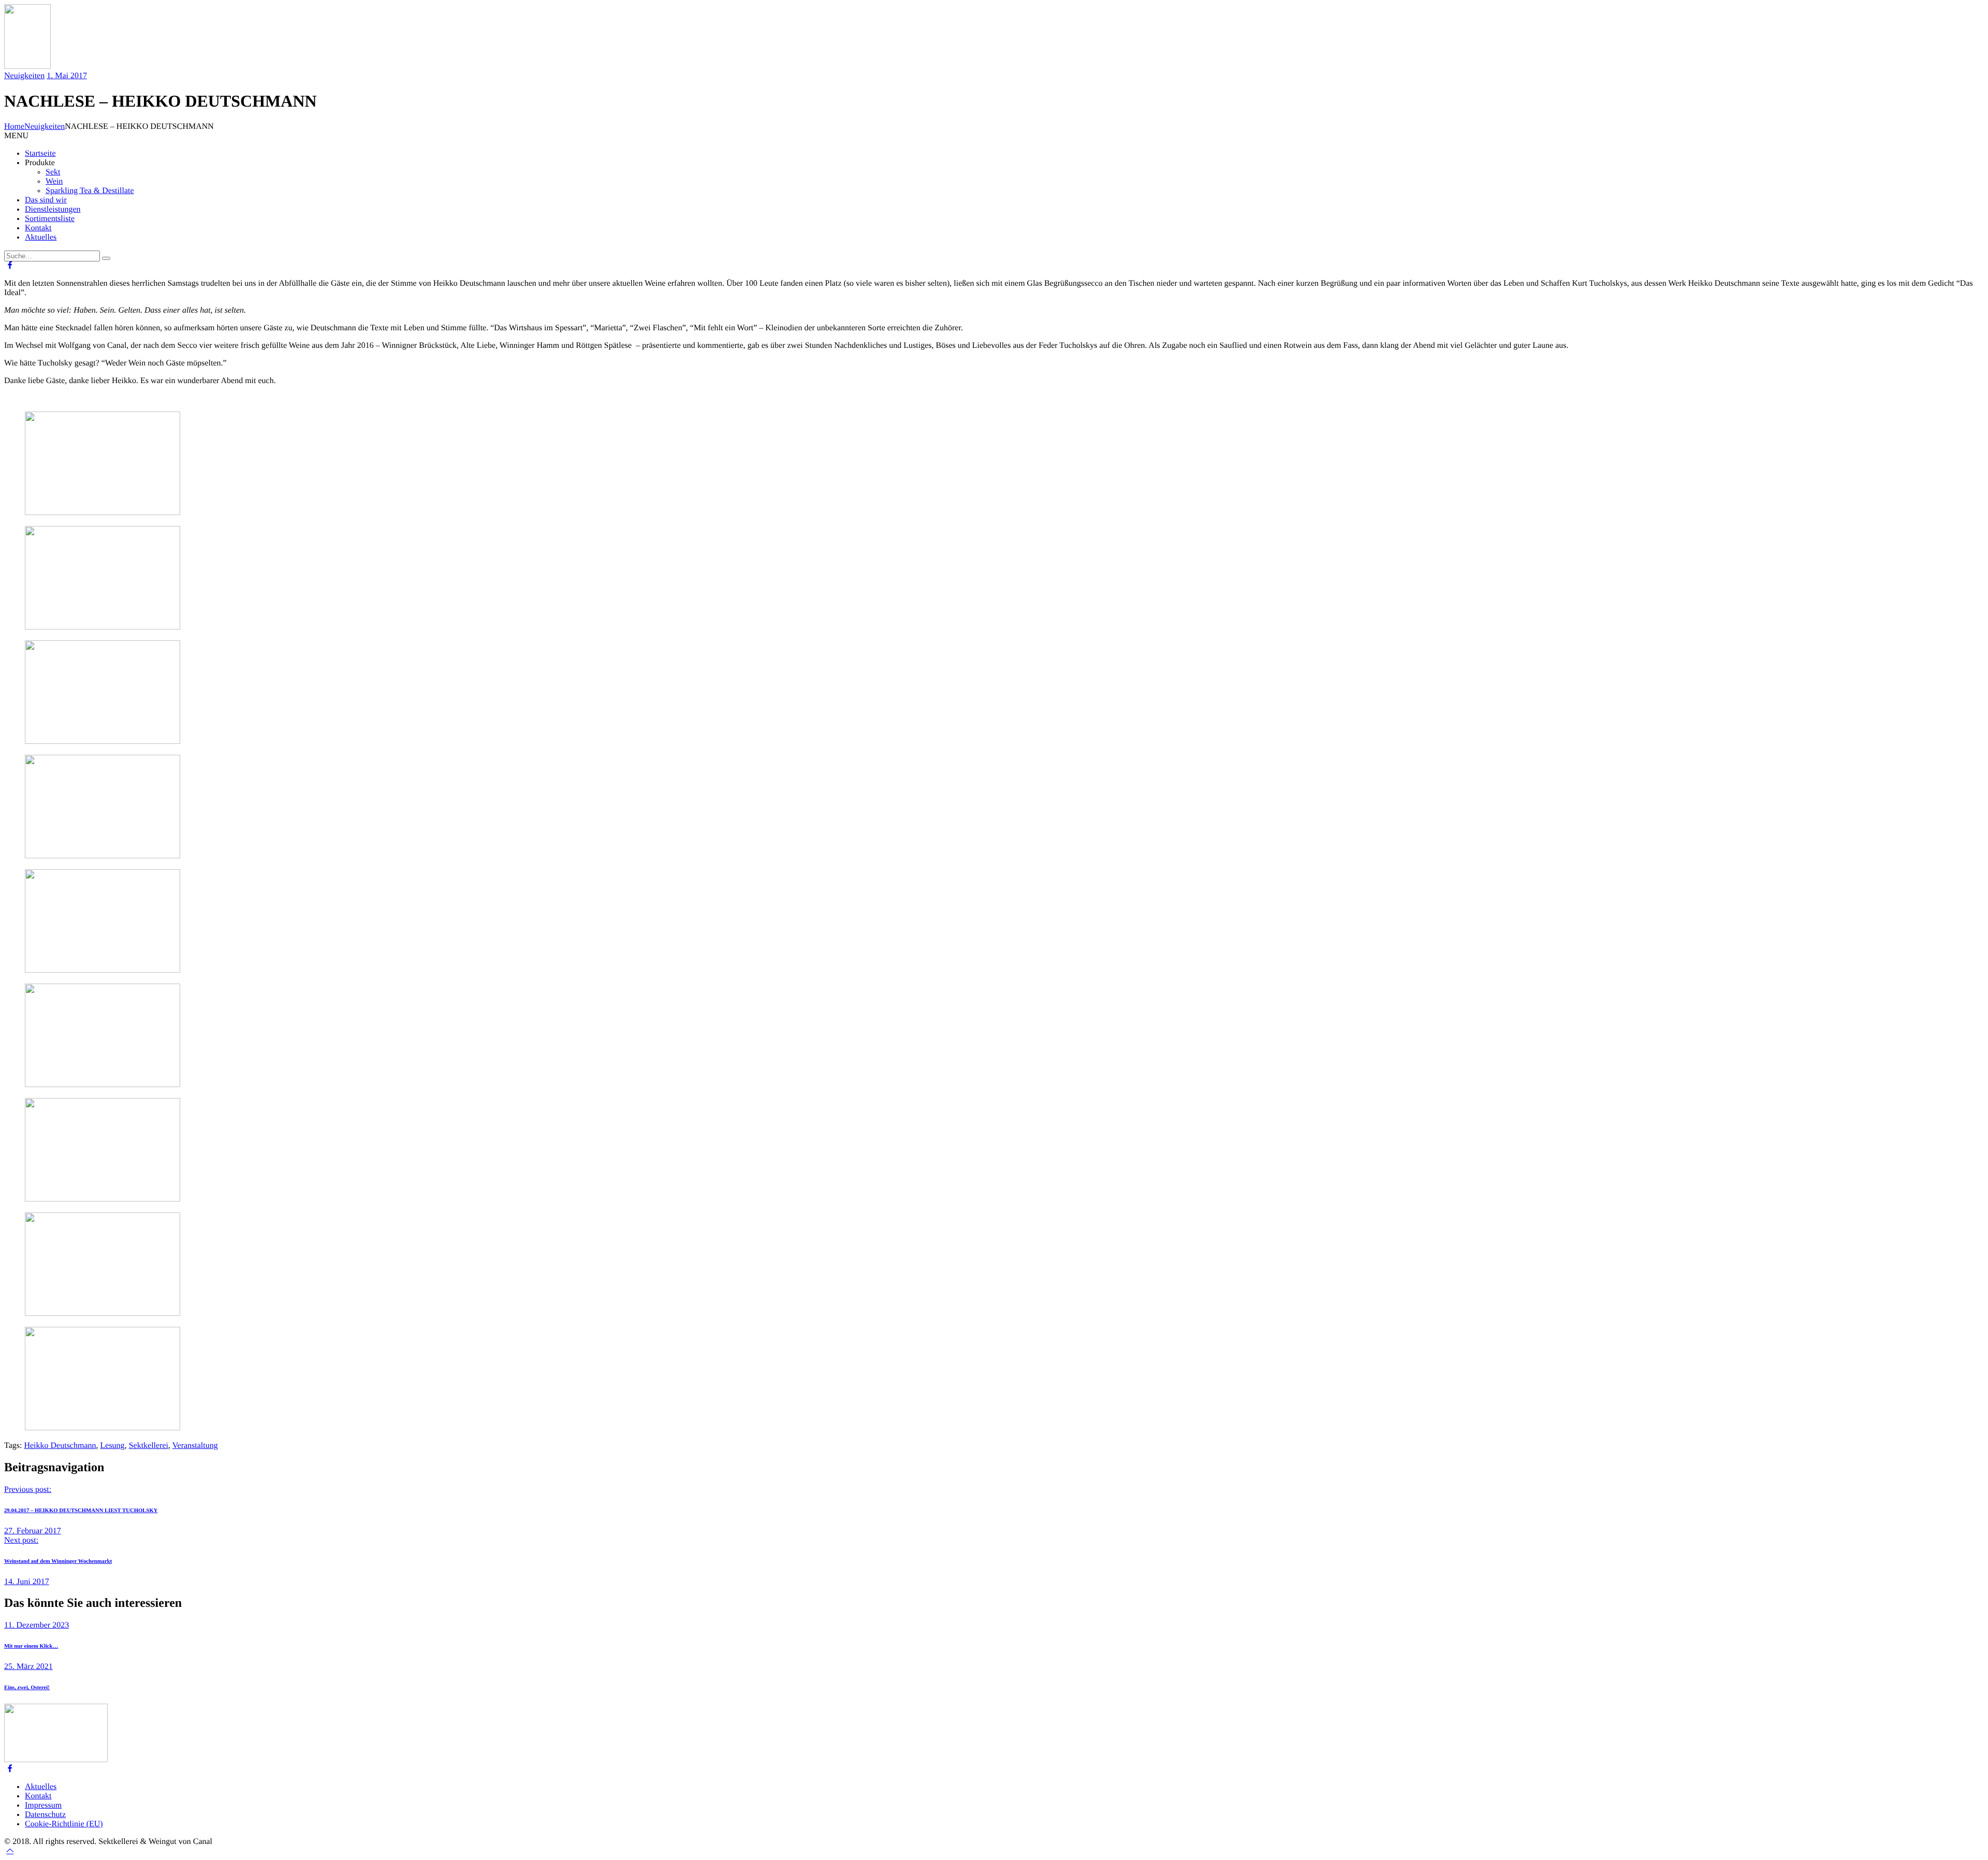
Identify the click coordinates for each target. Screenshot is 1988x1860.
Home (14, 127)
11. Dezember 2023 (36, 1625)
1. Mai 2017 (67, 76)
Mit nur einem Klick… (31, 1646)
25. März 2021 (28, 1667)
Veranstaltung (195, 1446)
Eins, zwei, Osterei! (27, 1688)
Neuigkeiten (24, 76)
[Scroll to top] (10, 1851)
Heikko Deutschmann (60, 1446)
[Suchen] (106, 258)
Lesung (113, 1446)
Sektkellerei (149, 1446)
